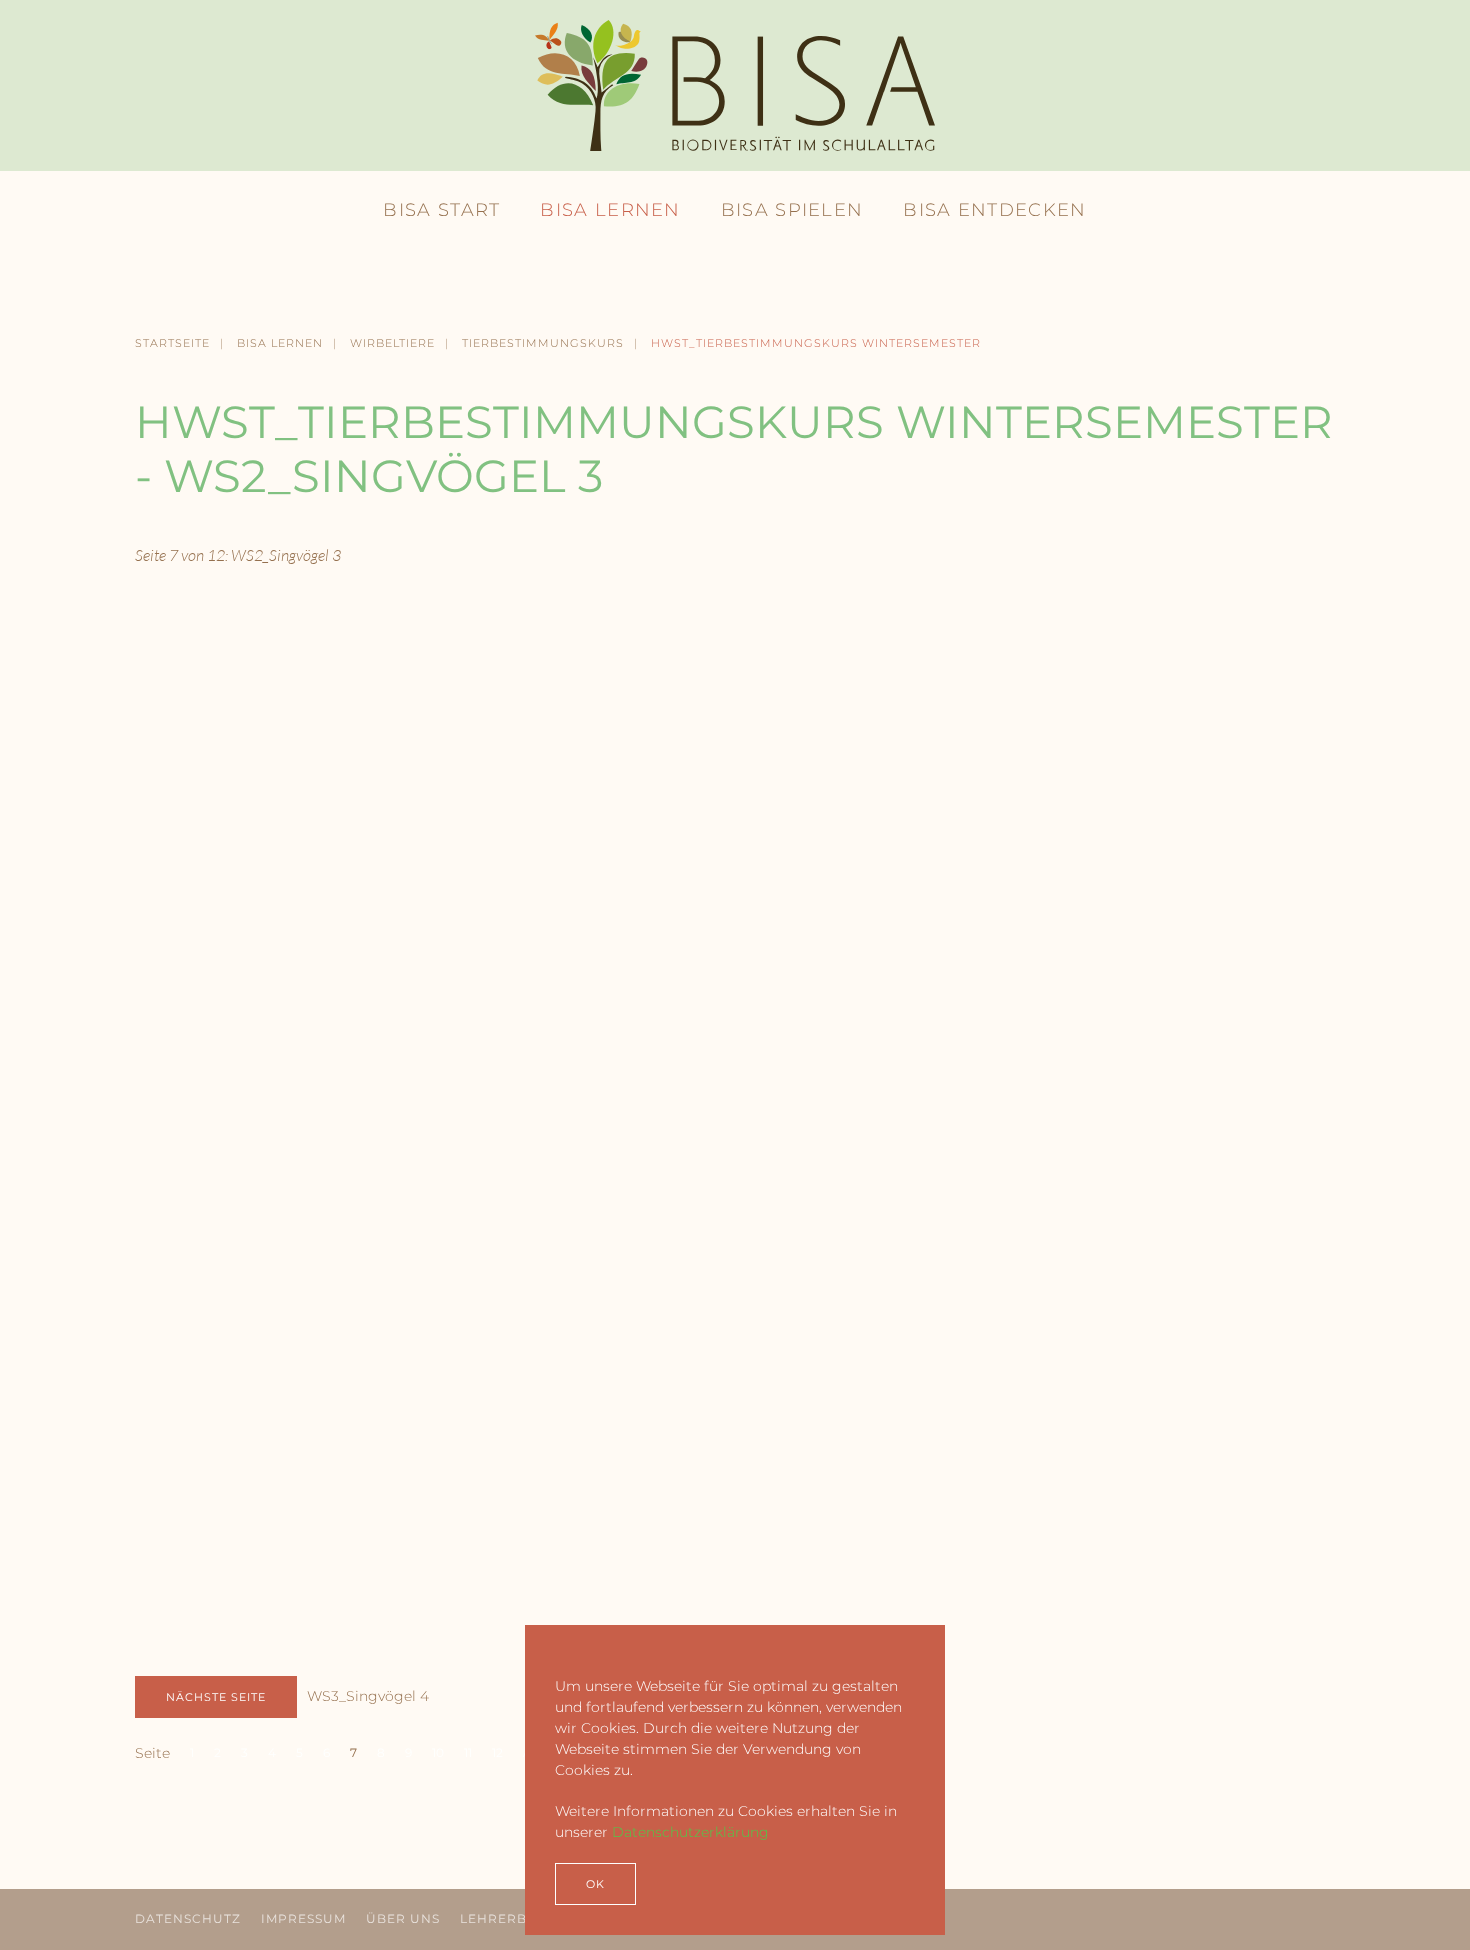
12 (497, 1752)
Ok (595, 1884)
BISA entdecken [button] (994, 210)
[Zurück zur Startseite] (735, 85)
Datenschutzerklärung (690, 1832)
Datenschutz (188, 1918)
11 (468, 1752)
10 (438, 1752)
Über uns (403, 1918)
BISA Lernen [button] (610, 210)
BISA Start (441, 210)
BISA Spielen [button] (792, 210)
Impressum (303, 1918)
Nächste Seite (216, 1697)
